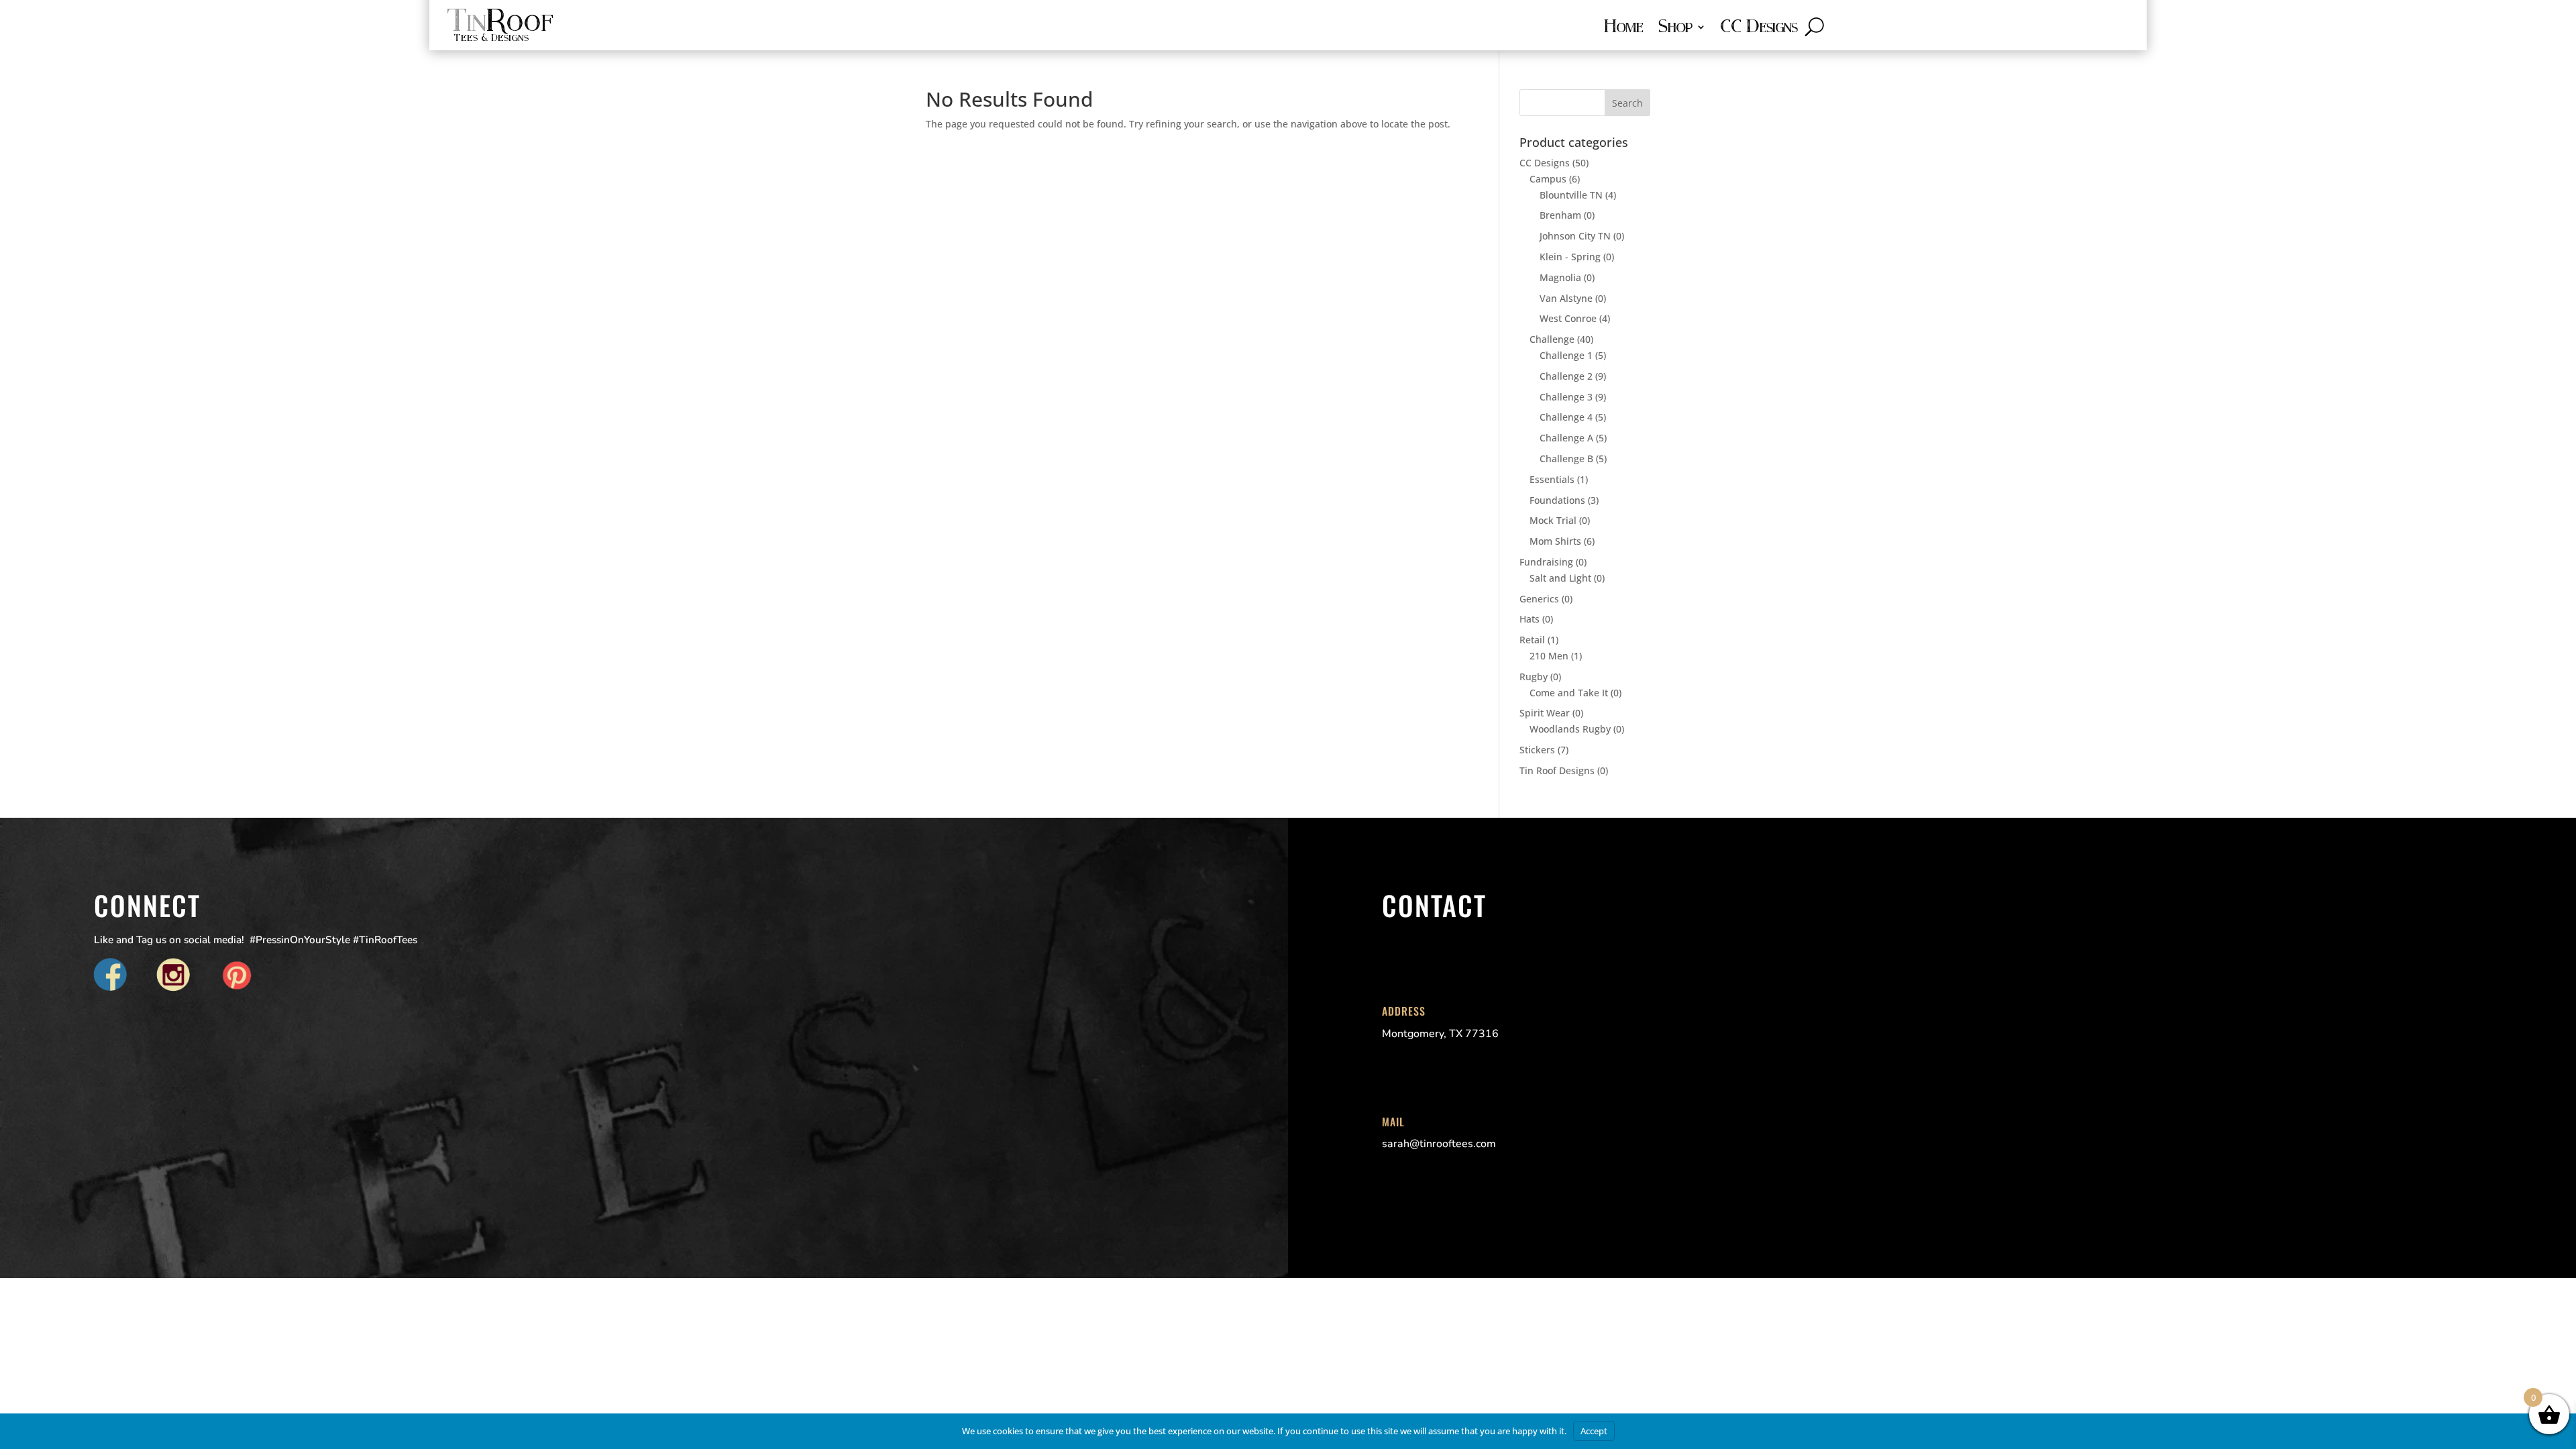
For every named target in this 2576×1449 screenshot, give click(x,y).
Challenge (1552, 339)
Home (1623, 29)
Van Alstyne (1566, 298)
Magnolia (1560, 277)
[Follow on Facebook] (111, 976)
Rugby (1534, 677)
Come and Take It (1569, 693)
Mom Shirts (1555, 541)
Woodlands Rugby (1570, 729)
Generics (1539, 599)
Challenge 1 (1566, 355)
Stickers (1537, 750)
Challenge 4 (1566, 417)
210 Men (1549, 656)
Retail (1532, 640)
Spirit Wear (1545, 713)
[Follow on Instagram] (174, 976)
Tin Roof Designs (1557, 770)
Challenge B (1566, 459)
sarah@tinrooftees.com (1439, 1144)
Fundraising (1546, 562)
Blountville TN (1571, 195)
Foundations (1557, 500)
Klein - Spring (1570, 257)
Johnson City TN (1575, 236)
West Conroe (1568, 318)
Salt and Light (1560, 578)
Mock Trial (1553, 520)
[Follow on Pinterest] (237, 976)
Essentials (1552, 479)
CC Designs (1759, 29)
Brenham (1560, 215)
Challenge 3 (1566, 397)
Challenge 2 (1566, 376)
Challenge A (1566, 438)
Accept (1594, 1431)
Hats (1529, 619)
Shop (1675, 29)
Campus (1548, 179)
